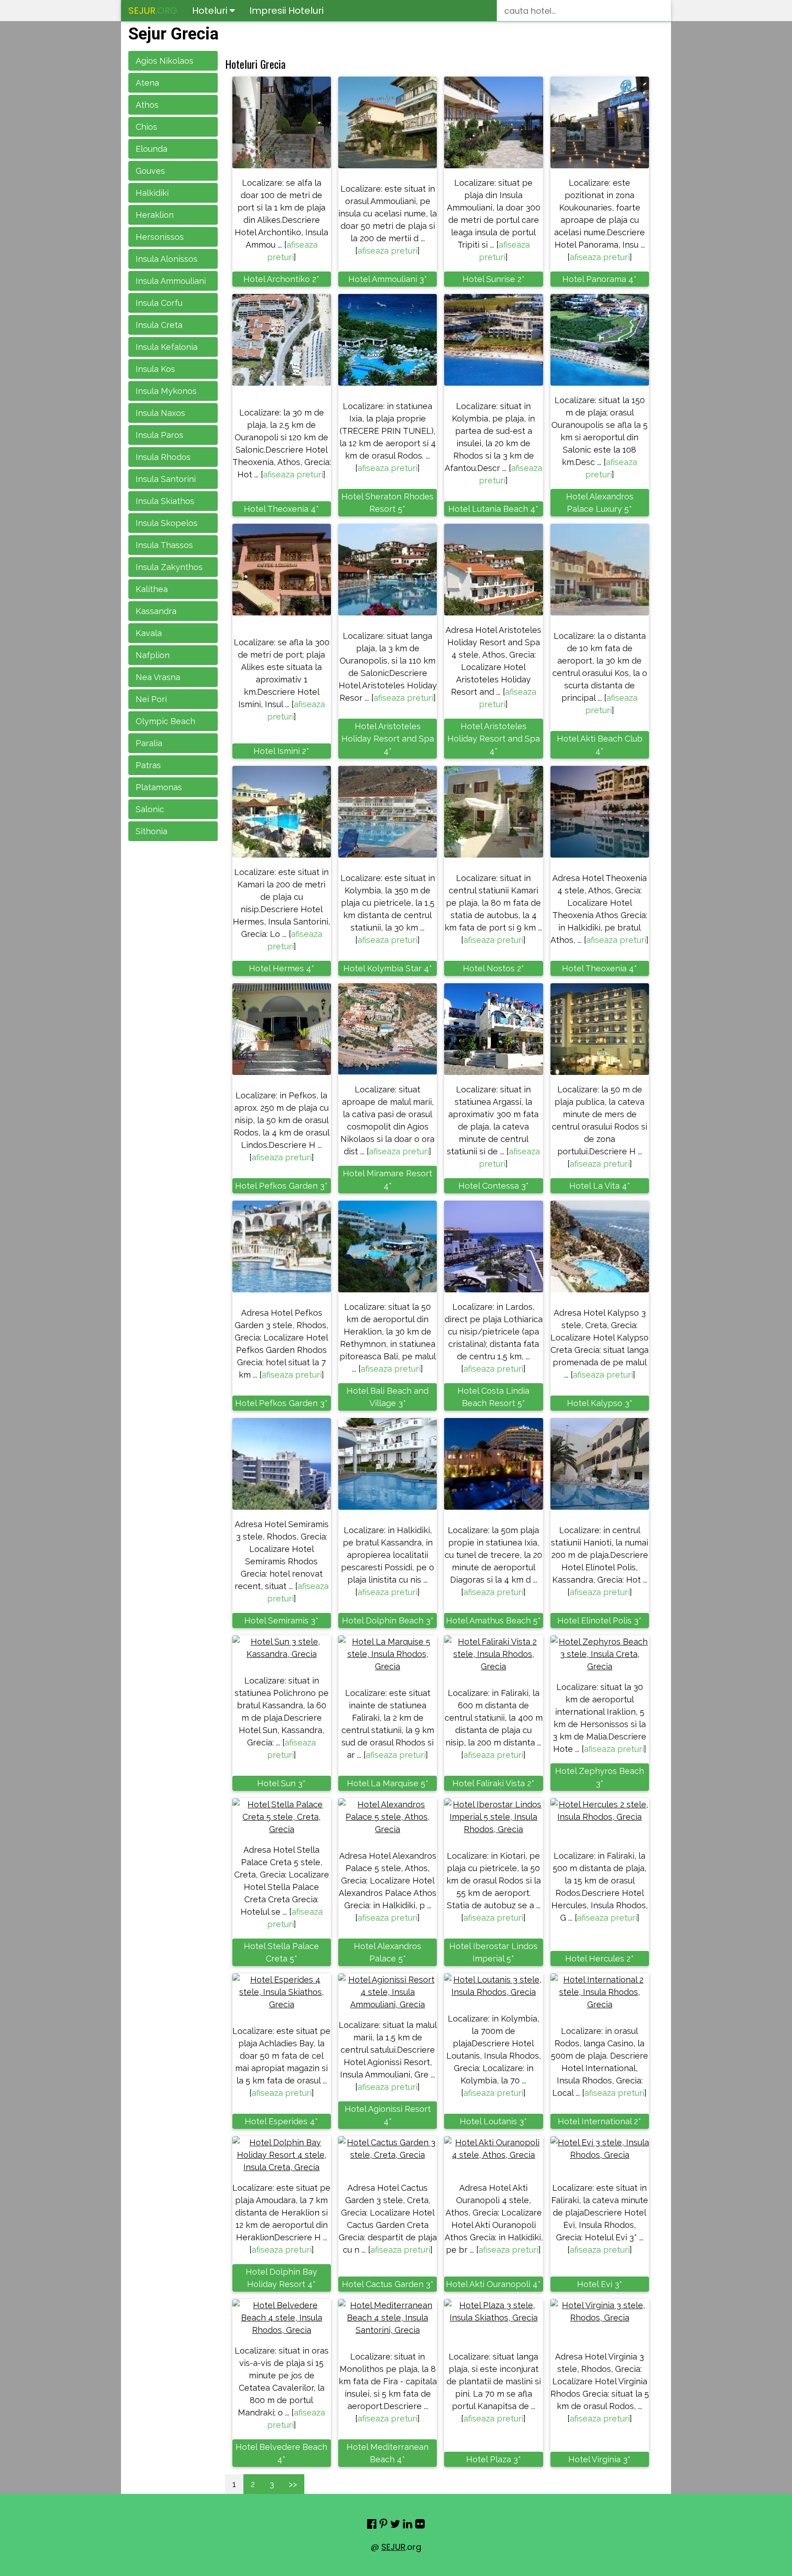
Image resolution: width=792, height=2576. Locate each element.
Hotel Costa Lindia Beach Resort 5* (493, 1397)
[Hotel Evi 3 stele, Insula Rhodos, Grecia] (600, 2149)
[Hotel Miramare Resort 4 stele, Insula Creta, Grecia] (388, 1029)
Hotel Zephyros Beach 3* (599, 1777)
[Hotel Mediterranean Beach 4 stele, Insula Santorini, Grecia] (388, 2318)
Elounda (151, 149)
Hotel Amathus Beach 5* (493, 1620)
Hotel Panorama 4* (599, 279)
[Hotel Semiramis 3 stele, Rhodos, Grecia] (282, 1464)
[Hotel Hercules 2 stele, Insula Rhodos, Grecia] (600, 1811)
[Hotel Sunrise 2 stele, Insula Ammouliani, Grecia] (493, 122)
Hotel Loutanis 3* (493, 2121)
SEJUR (393, 2547)
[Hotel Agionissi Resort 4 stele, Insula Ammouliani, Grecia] (388, 1992)
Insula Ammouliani (171, 281)
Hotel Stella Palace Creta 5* (281, 1952)
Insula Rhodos (163, 457)
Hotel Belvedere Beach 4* (281, 2453)
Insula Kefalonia (167, 347)
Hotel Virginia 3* (599, 2459)
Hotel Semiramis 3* (281, 1620)
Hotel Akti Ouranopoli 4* (493, 2284)
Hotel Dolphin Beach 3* (388, 1620)
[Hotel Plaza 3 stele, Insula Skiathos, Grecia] (493, 2311)
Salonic (150, 809)
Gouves (150, 171)
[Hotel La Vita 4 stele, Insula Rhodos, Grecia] (600, 1029)
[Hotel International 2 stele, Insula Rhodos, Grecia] (600, 1992)
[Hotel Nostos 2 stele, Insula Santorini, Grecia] (493, 812)
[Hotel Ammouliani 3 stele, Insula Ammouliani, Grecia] (388, 122)
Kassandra (156, 611)
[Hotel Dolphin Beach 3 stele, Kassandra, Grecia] (388, 1464)
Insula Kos (155, 369)
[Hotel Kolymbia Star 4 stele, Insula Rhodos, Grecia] (388, 812)
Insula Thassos (164, 545)
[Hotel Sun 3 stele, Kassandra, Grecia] (282, 1648)
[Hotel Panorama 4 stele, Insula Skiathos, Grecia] (600, 122)
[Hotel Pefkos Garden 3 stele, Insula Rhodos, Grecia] (282, 1029)
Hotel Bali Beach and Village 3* (388, 1397)
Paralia (149, 743)
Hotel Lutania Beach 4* (493, 509)
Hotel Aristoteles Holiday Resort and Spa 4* (388, 739)
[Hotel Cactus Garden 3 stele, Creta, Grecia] (388, 2149)
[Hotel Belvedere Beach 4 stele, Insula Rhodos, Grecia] (282, 2318)
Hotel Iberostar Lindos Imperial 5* (493, 1952)
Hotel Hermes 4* (282, 968)
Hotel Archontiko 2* (281, 279)
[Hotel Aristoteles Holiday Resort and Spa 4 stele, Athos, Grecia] (388, 570)
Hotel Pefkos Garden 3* (281, 1186)
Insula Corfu (159, 303)
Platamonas (159, 787)
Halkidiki (152, 193)
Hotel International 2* (599, 2121)
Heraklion (155, 215)
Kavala (149, 633)
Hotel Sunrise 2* (494, 279)
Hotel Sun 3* (281, 1783)
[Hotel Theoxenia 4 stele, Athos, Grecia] (282, 340)
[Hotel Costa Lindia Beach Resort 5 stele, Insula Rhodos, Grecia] (493, 1246)
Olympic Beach (165, 721)
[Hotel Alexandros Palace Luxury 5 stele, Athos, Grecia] (600, 340)
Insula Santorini (166, 479)
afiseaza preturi (388, 251)
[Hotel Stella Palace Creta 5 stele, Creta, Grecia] (282, 1817)
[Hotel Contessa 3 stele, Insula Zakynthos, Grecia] (493, 1029)
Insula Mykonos (166, 391)
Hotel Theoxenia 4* (281, 509)
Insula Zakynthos (169, 567)
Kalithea (152, 589)
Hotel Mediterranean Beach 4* (388, 2453)
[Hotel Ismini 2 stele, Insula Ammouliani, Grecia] (282, 570)
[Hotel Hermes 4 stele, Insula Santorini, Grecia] (282, 812)
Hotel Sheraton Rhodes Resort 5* (388, 503)
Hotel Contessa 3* (494, 1186)
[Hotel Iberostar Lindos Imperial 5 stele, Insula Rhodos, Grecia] (493, 1817)
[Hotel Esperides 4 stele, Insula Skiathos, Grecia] (282, 1992)
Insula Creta (159, 325)
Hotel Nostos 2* (494, 968)
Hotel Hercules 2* (599, 1958)
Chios (146, 127)
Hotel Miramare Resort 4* (388, 1180)
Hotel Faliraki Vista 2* (493, 1783)
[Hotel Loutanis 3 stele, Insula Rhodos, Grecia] (493, 1986)
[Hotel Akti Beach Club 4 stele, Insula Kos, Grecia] (600, 570)
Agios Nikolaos (165, 61)
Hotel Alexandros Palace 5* (388, 1952)
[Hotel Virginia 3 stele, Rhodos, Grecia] (600, 2311)
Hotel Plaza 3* (494, 2459)
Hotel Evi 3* (600, 2284)
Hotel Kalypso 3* (600, 1403)
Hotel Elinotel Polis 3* (599, 1620)
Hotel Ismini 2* (281, 751)
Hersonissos (160, 237)
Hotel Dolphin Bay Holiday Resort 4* (281, 2278)
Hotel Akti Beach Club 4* (600, 745)
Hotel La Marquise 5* (388, 1783)
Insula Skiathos (165, 501)
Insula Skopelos (167, 523)
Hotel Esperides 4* (281, 2121)
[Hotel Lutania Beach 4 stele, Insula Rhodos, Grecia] (493, 340)
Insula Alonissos (167, 259)
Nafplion (153, 655)
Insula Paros (159, 435)
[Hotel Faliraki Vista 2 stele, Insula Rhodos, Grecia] (493, 1654)
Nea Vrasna (158, 677)
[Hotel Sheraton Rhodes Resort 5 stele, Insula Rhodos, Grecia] (388, 340)
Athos (147, 105)
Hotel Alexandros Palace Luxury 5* (600, 503)
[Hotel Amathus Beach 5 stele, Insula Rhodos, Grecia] (493, 1464)
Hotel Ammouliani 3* (388, 279)
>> (293, 2484)
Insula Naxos (160, 413)
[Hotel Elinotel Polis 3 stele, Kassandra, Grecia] (600, 1464)
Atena (147, 83)
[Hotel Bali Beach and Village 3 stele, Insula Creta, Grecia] (388, 1246)
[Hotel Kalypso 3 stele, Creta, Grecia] (600, 1246)
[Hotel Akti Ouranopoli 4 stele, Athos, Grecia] (493, 2149)
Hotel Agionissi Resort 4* (388, 2115)
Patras (148, 765)
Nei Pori (151, 699)
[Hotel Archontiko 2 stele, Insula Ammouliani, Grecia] (282, 122)
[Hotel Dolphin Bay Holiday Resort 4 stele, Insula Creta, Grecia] (282, 2155)
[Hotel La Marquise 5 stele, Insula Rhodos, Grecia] (388, 1654)
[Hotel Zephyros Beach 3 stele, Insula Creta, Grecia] (600, 1654)
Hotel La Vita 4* (600, 1186)
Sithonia (151, 831)
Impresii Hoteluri (286, 11)
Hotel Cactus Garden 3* (388, 2284)
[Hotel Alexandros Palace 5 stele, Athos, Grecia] (388, 1817)
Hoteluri (211, 11)
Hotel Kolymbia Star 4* (388, 968)
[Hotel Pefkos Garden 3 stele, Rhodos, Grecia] (282, 1246)
